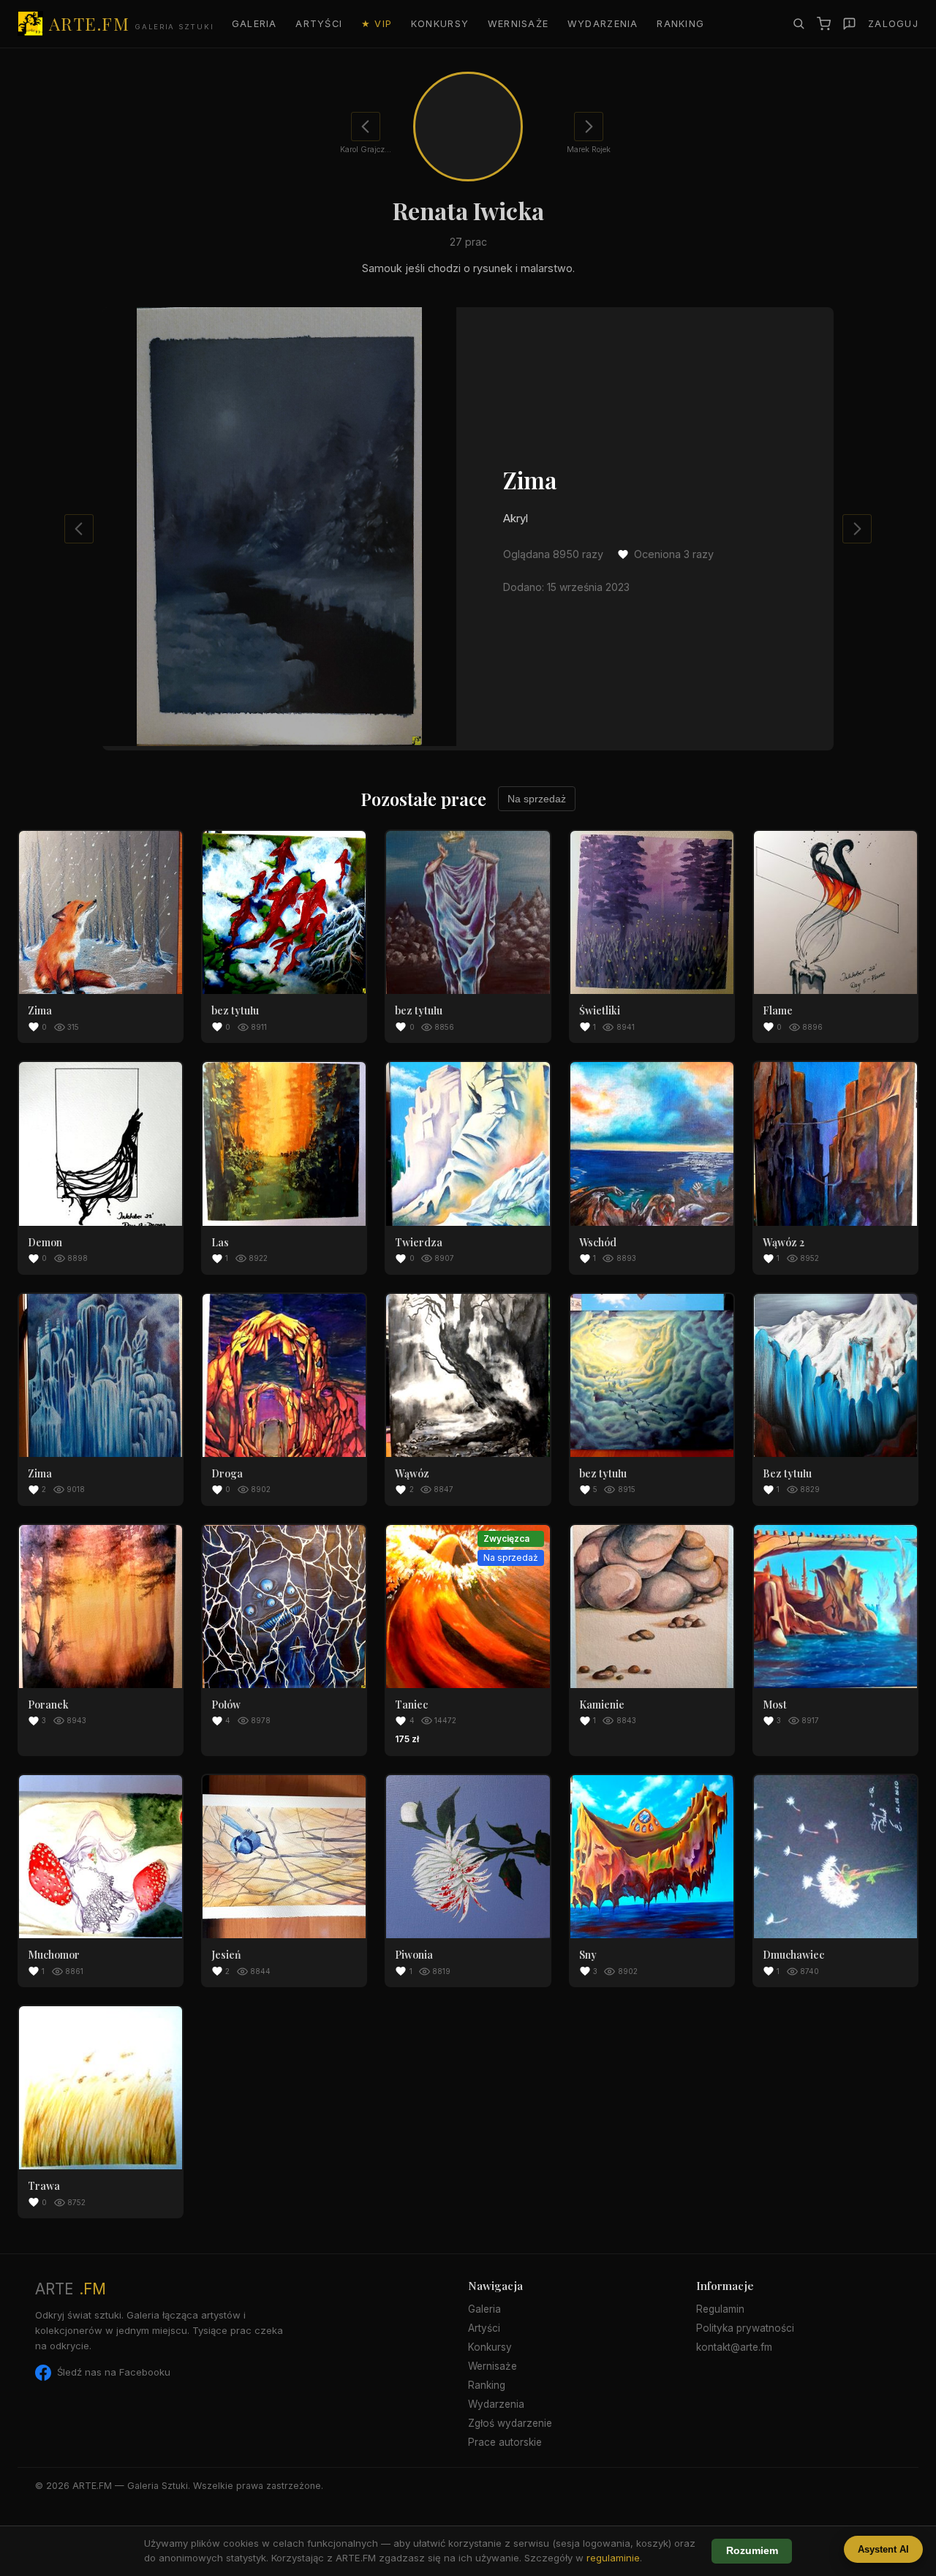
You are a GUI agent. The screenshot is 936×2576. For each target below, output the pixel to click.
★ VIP (377, 24)
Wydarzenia (603, 24)
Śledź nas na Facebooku (114, 2372)
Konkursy (440, 24)
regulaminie (613, 2558)
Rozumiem (752, 2551)
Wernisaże (518, 24)
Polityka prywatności (745, 2328)
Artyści (319, 24)
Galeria (254, 24)
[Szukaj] (799, 23)
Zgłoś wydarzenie (510, 2423)
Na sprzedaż (537, 799)
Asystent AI (883, 2549)
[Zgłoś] (849, 24)
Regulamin (720, 2309)
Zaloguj (893, 24)
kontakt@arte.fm (734, 2347)
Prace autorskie (505, 2442)
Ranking (680, 24)
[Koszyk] (824, 24)
